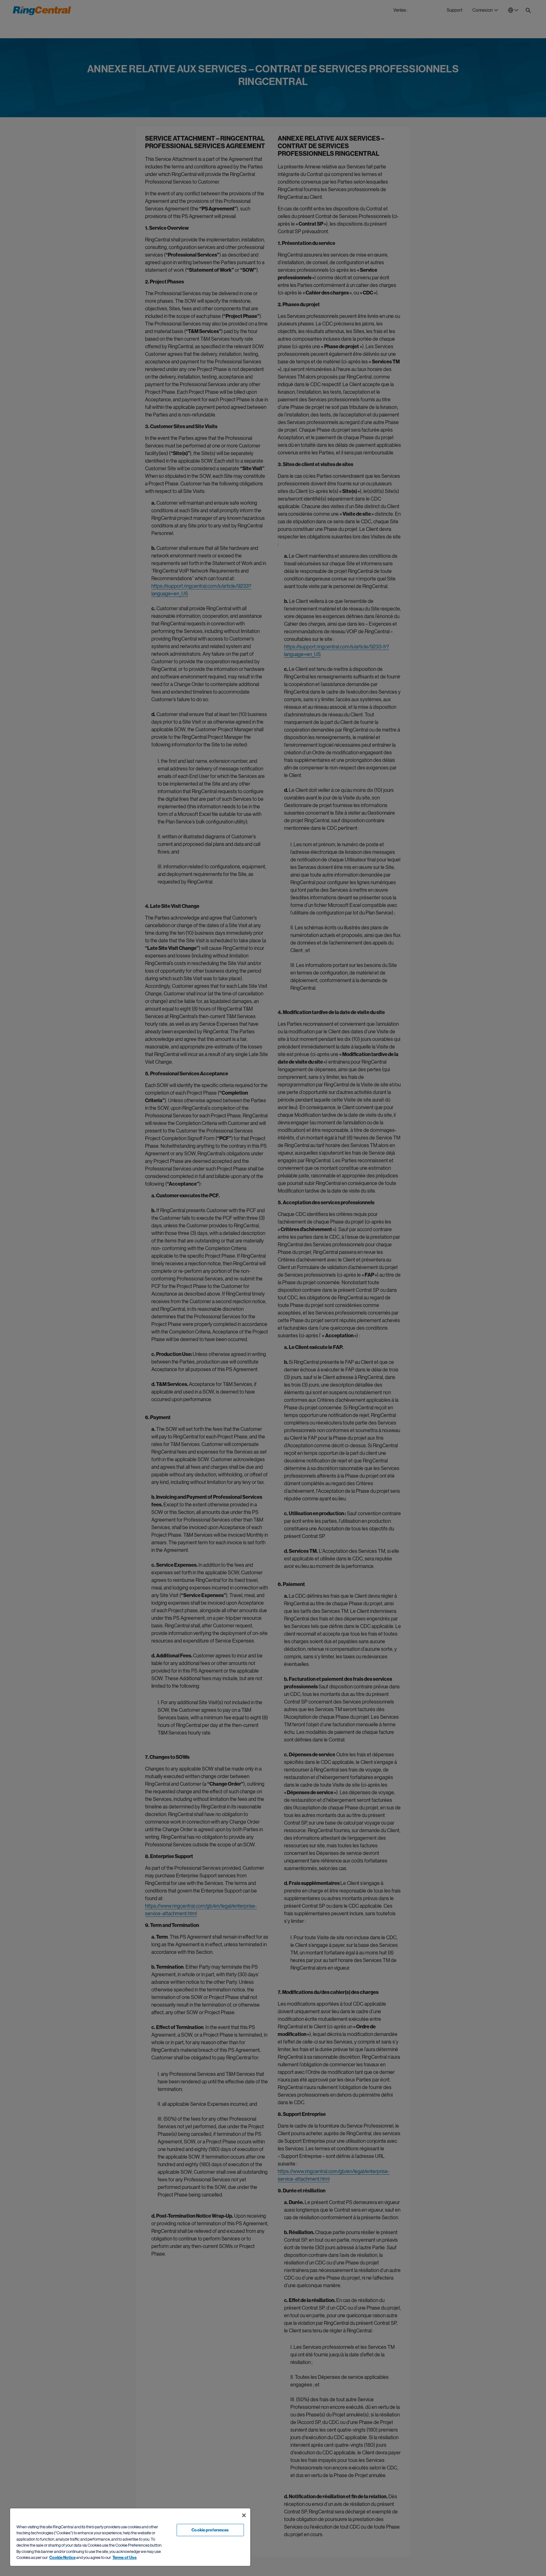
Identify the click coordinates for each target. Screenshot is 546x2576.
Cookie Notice (62, 2558)
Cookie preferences (210, 2530)
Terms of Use (124, 2558)
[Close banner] (244, 2515)
